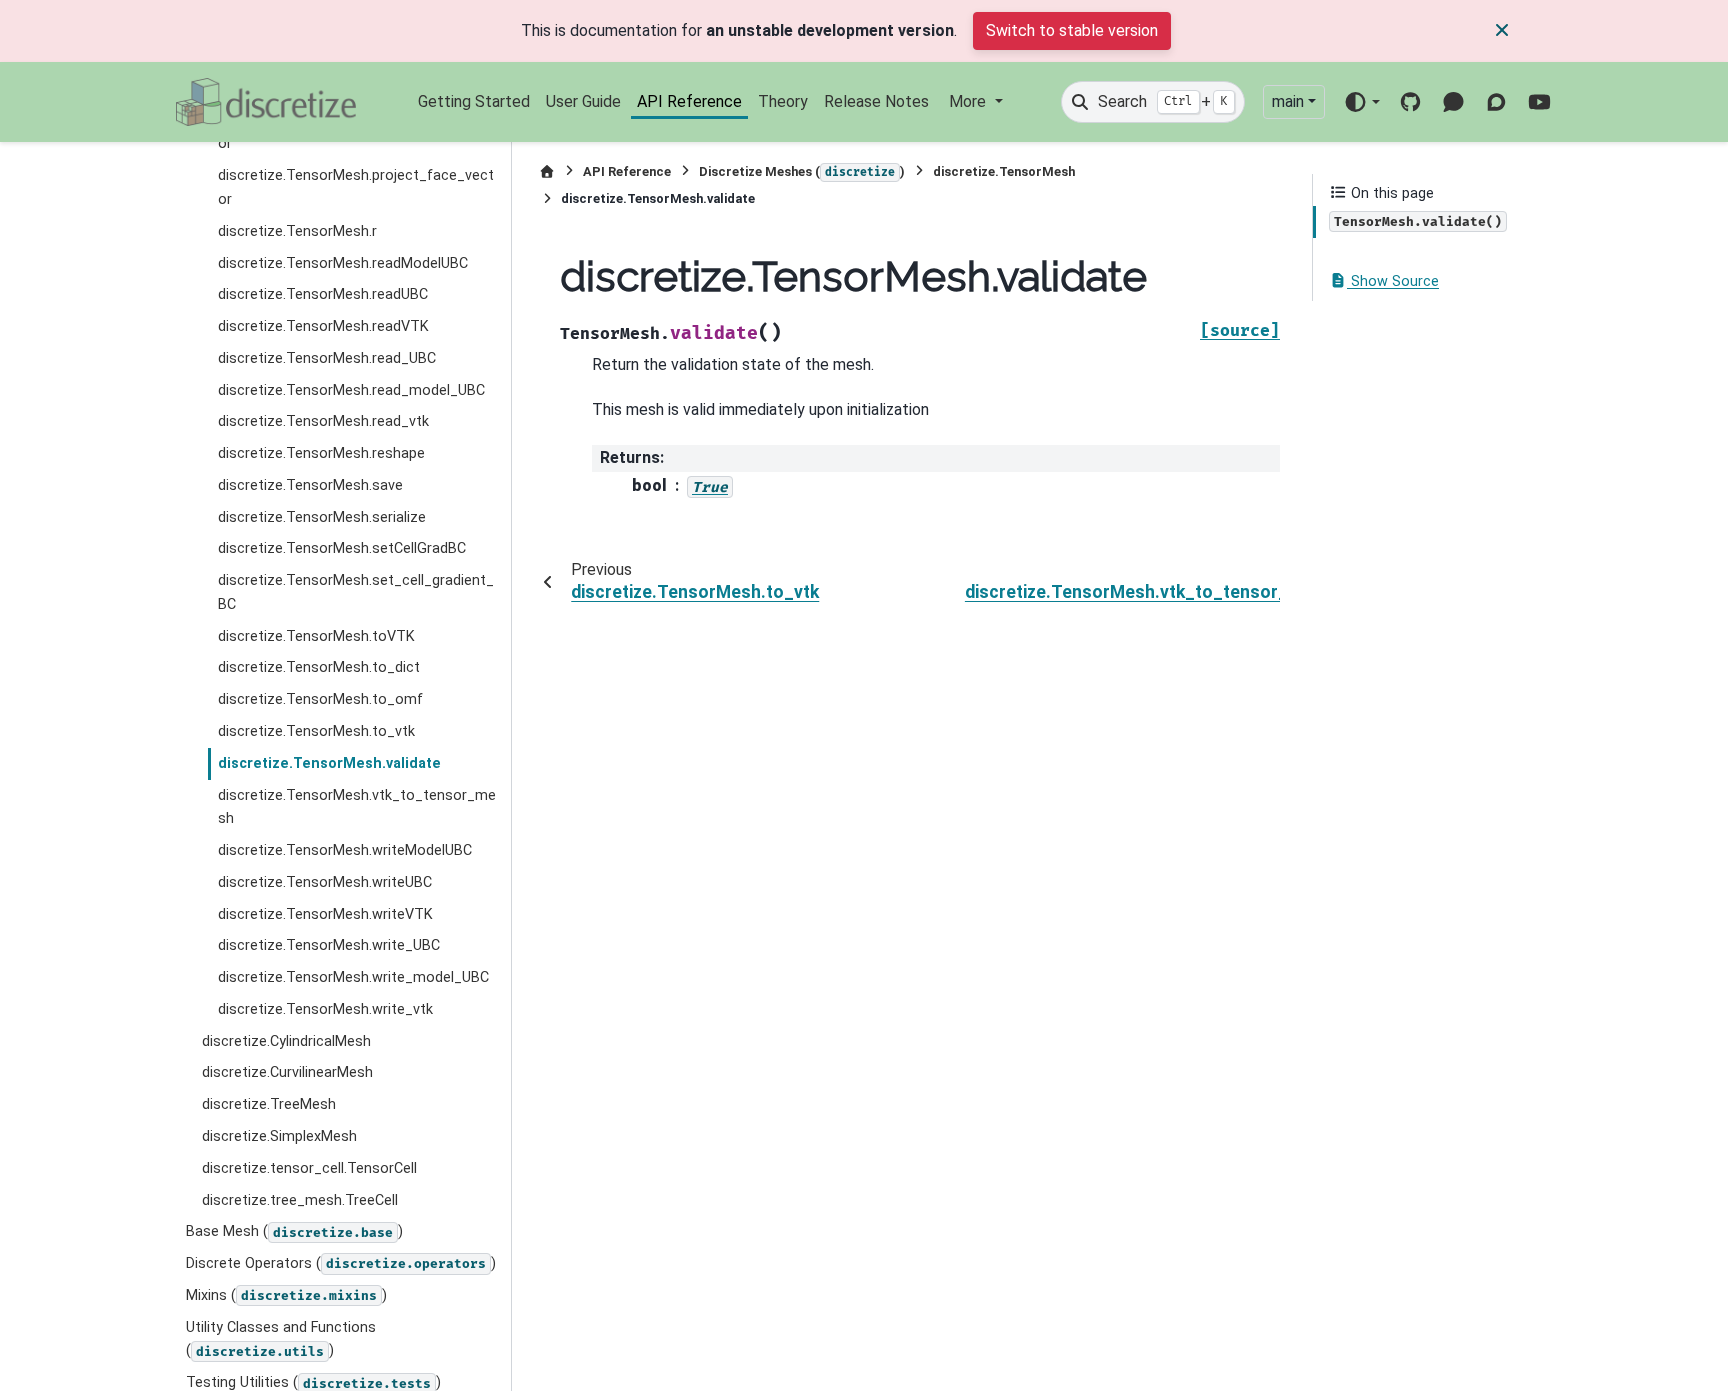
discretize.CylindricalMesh (286, 1041)
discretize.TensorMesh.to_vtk (316, 731)
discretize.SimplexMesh (279, 1136)
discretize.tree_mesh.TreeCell (300, 1200)
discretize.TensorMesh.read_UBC (327, 358)
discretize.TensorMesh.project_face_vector (356, 187)
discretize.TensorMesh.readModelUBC (343, 263)
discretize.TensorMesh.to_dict (319, 667)
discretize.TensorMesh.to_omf (320, 699)
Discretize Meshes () (802, 171)
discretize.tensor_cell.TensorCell (309, 1168)
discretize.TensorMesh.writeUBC (325, 882)
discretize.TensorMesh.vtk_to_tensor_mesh (357, 807)
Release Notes (876, 101)
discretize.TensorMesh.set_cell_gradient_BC (356, 592)
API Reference (689, 101)
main (1288, 101)
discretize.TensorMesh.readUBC (323, 294)
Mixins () (286, 1295)
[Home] (547, 171)
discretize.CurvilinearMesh (287, 1072)
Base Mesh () (294, 1231)
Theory (783, 101)
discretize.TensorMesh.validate (329, 763)
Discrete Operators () (341, 1263)
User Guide (583, 101)
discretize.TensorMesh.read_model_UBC (351, 390)
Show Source (1393, 281)
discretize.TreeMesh (269, 1104)
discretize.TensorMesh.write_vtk (325, 1009)
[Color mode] (1361, 102)
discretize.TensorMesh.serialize (322, 517)
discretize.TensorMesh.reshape (321, 453)
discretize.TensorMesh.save (310, 485)
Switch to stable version (1072, 30)
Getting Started (474, 101)
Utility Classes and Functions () (281, 1339)
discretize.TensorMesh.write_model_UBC (353, 977)
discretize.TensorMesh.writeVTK (325, 914)
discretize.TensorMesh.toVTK (316, 636)
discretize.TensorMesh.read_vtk (323, 421)
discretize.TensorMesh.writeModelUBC (345, 850)
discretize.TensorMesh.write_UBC (329, 945)
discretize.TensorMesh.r (297, 231)
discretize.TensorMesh (1004, 171)
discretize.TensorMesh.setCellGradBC (342, 548)
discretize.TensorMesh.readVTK (323, 326)
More (969, 101)
